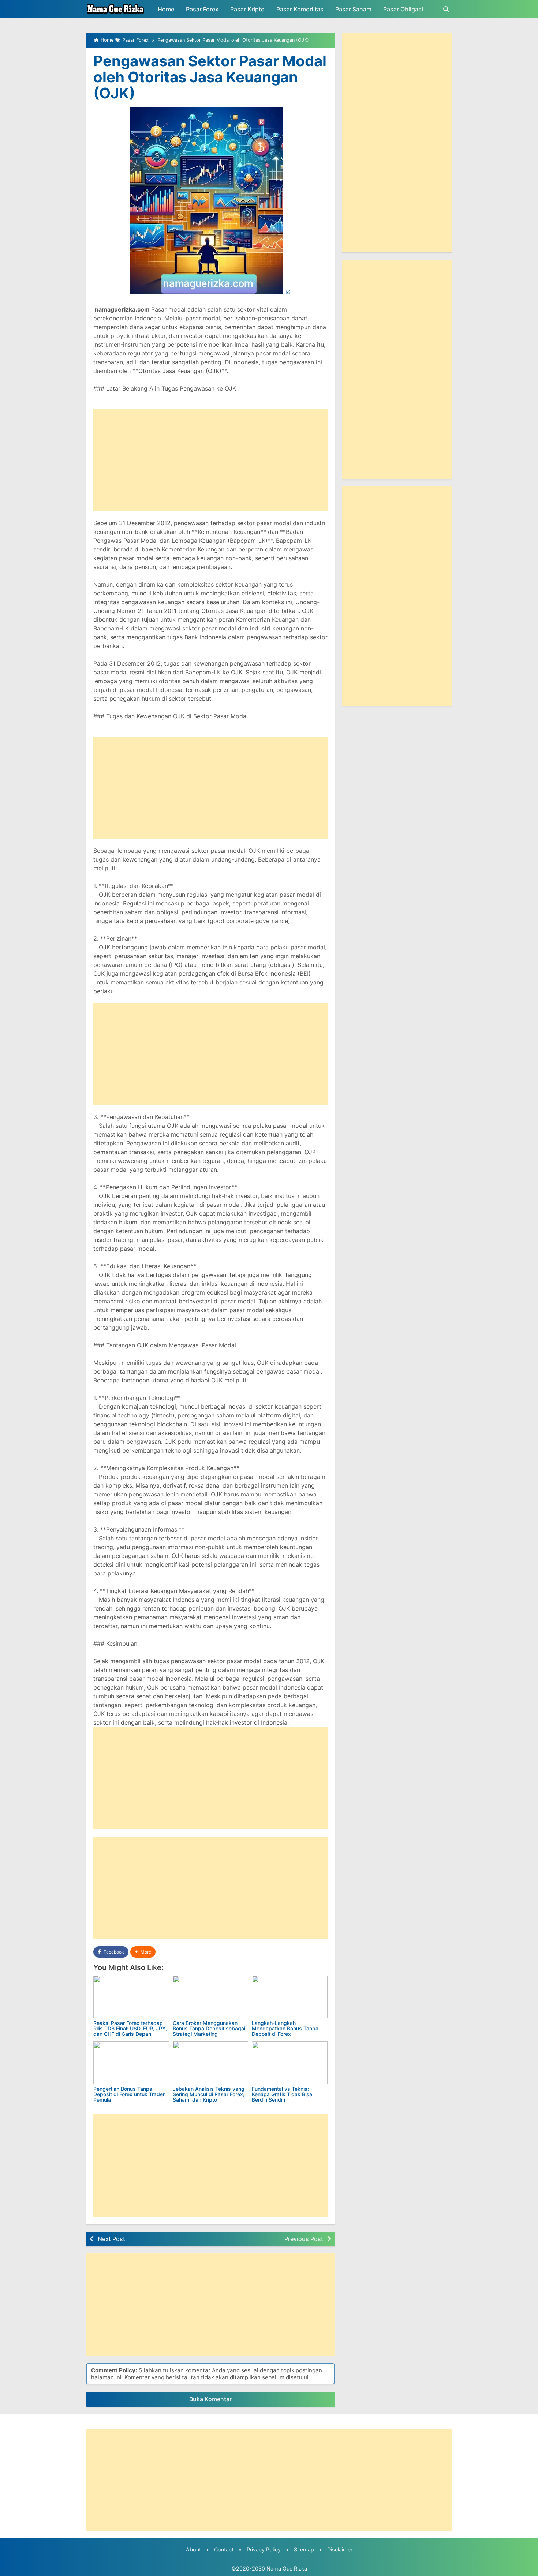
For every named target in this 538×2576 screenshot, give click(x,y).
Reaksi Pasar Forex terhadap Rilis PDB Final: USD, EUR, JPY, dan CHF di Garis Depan (130, 2029)
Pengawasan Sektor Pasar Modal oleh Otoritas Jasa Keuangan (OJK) (210, 77)
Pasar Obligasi (403, 9)
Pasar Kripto (247, 9)
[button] (143, 1952)
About (193, 2549)
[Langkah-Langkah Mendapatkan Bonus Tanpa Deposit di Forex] (290, 1997)
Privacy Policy (264, 2549)
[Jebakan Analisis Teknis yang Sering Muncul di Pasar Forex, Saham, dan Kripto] (211, 2063)
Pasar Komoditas (300, 9)
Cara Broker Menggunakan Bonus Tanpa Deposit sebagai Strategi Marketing (209, 2029)
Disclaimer (340, 2549)
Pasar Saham (353, 9)
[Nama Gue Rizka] (115, 9)
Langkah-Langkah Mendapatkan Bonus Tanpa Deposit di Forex (285, 2029)
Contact (224, 2549)
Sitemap (304, 2549)
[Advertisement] (210, 460)
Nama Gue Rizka (287, 2569)
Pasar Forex (202, 9)
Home (166, 9)
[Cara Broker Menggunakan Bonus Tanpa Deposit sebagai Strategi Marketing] (211, 1997)
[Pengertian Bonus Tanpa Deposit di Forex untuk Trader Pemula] (131, 2063)
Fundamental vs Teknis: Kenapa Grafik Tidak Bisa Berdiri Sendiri (282, 2094)
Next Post (111, 2239)
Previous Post (304, 2239)
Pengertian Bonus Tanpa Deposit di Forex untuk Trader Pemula (129, 2094)
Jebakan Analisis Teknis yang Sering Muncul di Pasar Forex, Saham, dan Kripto (209, 2094)
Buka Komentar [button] (210, 2399)
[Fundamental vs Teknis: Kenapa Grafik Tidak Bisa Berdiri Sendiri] (290, 2063)
